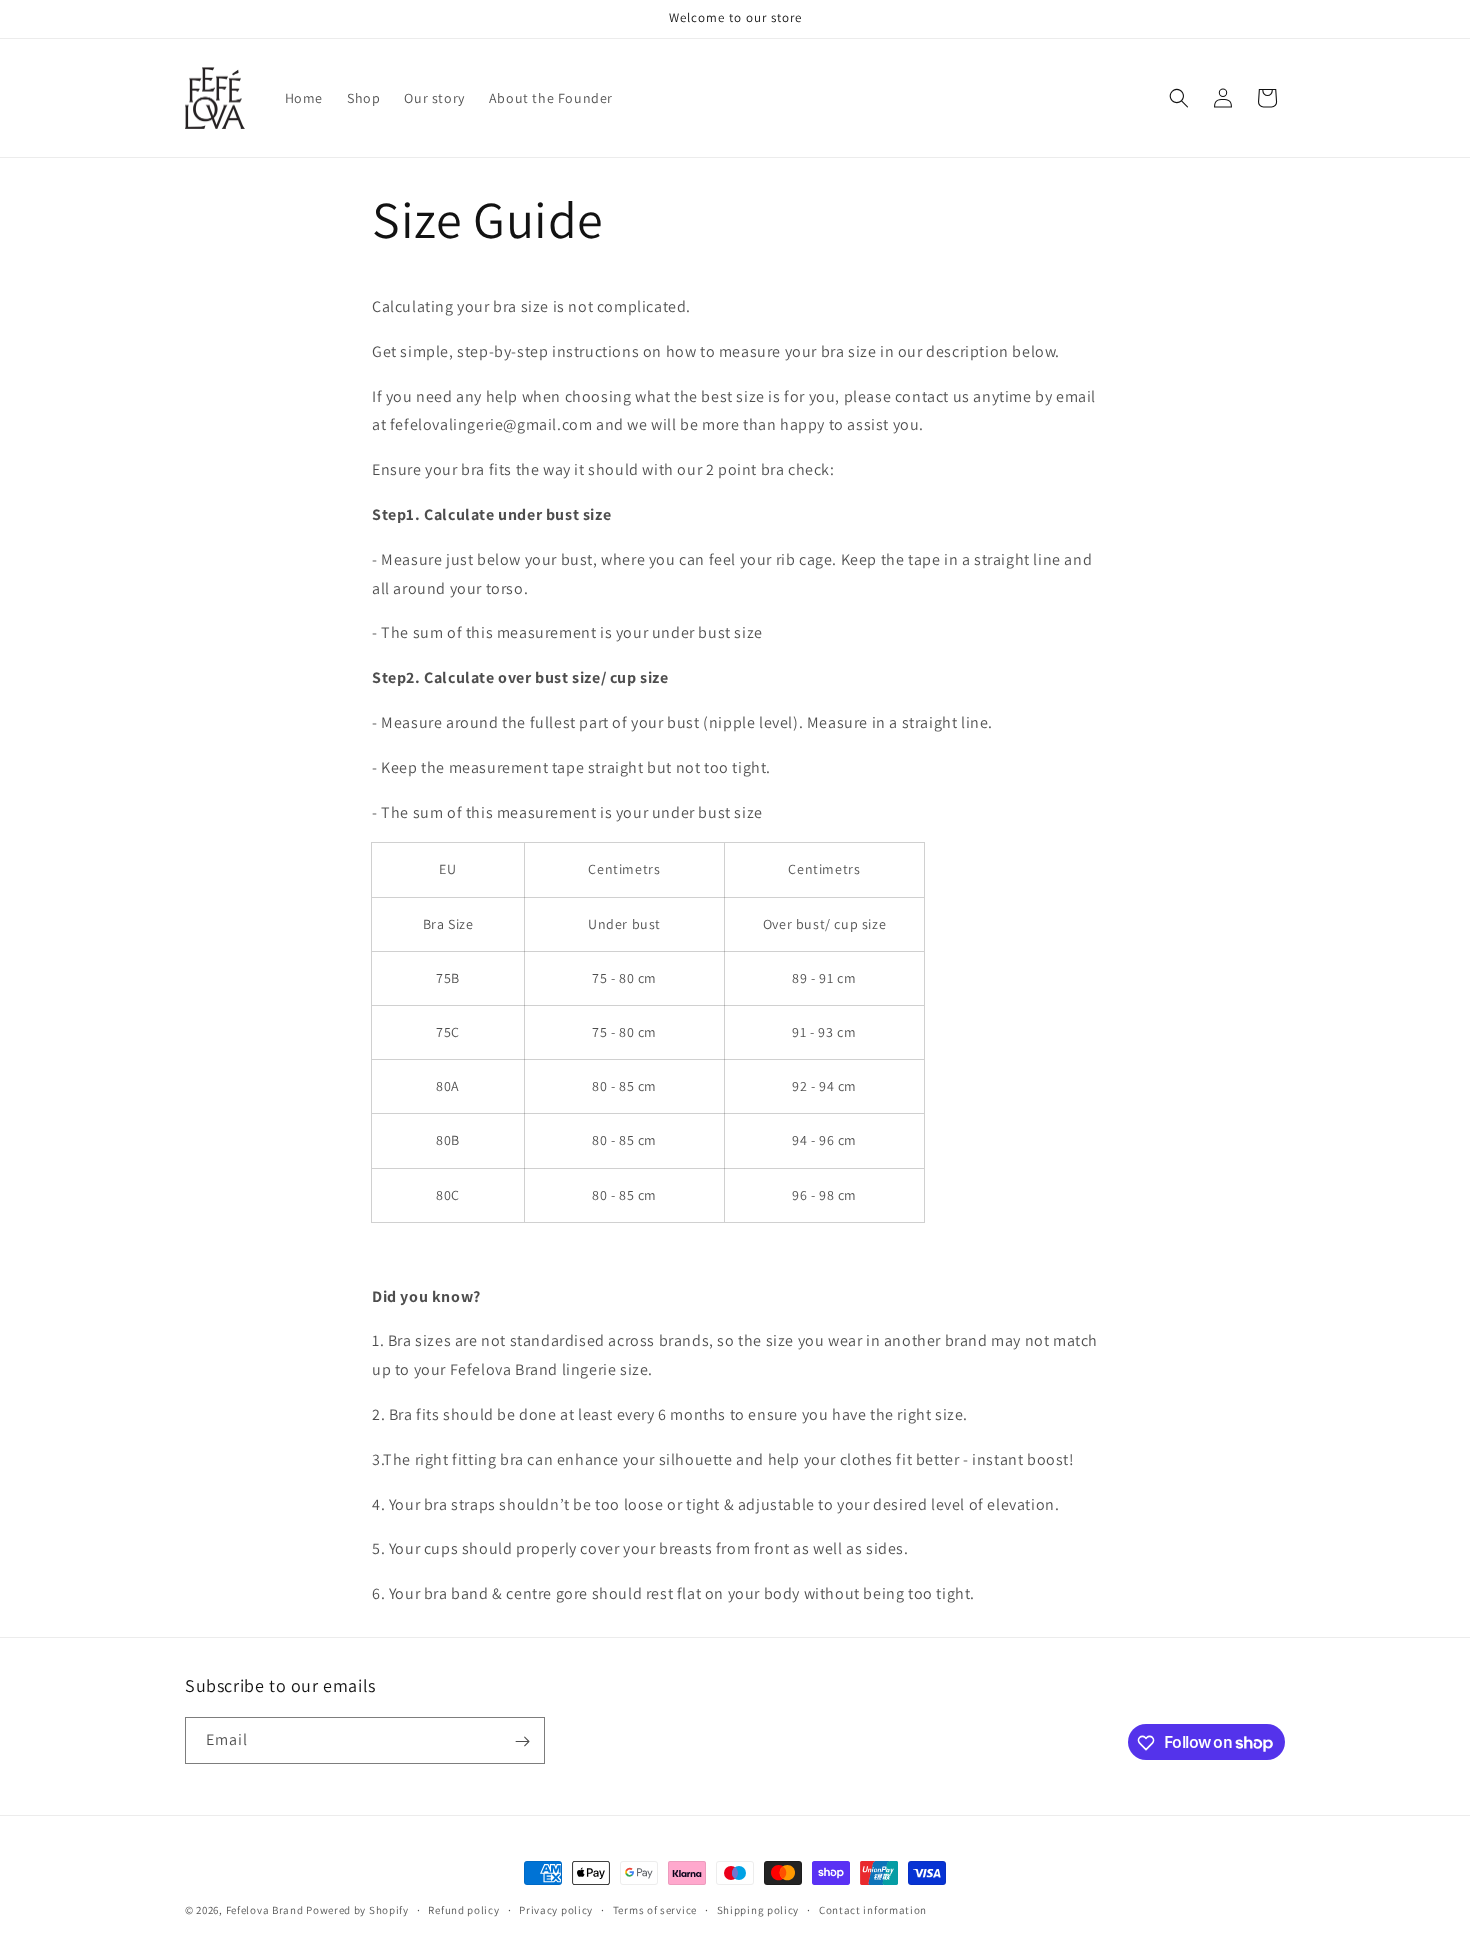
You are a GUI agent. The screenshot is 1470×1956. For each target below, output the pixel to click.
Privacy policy (556, 1909)
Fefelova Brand (265, 1910)
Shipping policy (758, 1909)
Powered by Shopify (357, 1910)
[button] (1179, 98)
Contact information (873, 1909)
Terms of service (655, 1909)
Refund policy (463, 1909)
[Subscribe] (522, 1741)
